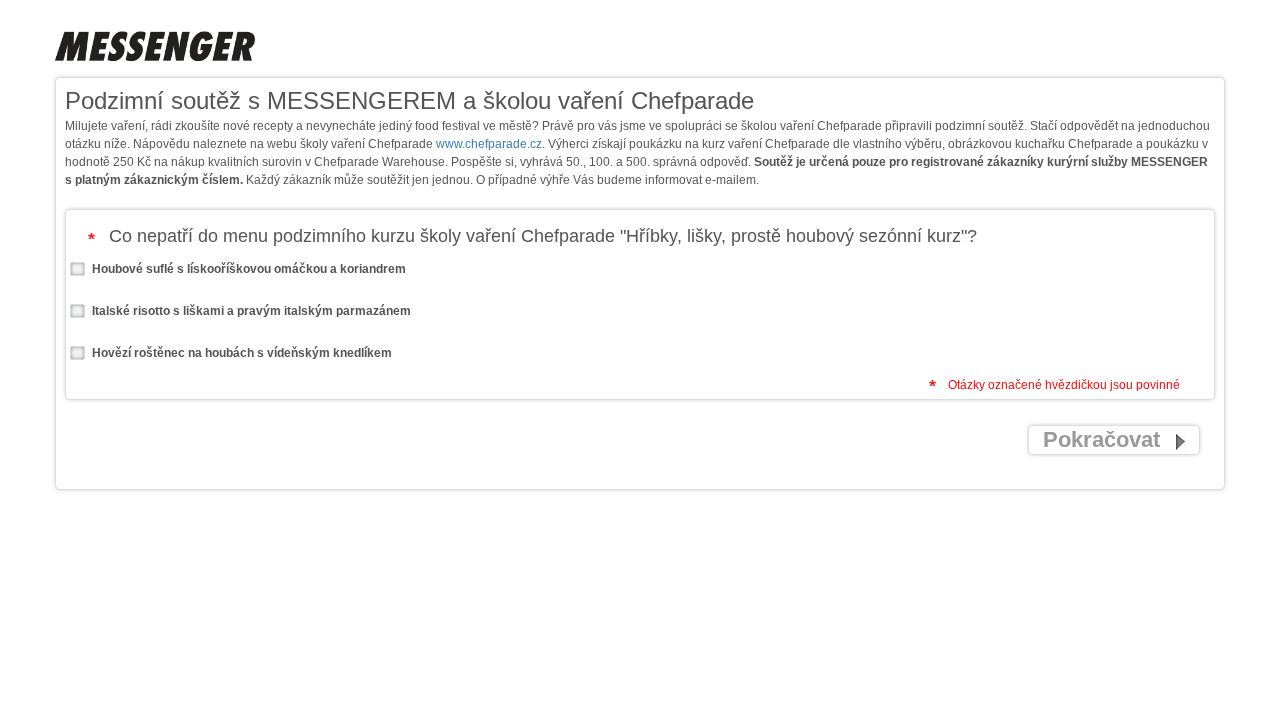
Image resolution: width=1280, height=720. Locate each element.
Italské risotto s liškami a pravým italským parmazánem (250, 311)
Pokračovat (1104, 439)
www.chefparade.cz (489, 144)
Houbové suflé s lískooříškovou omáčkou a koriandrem (247, 269)
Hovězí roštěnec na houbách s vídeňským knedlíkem (240, 353)
